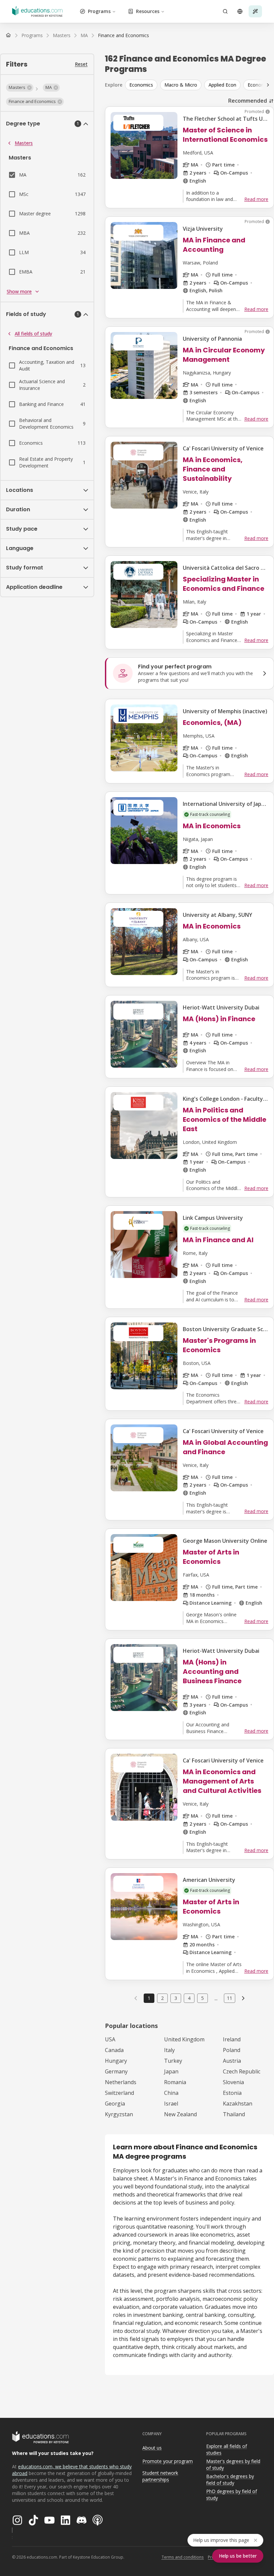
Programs (99, 11)
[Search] (225, 11)
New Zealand (180, 2114)
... (216, 1998)
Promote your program (168, 2461)
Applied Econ (222, 85)
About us (152, 2448)
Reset (81, 64)
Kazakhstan (238, 2104)
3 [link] (176, 1998)
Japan (171, 2071)
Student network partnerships (160, 2476)
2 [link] (162, 1998)
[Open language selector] (240, 11)
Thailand (234, 2114)
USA (110, 2039)
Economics (141, 85)
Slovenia (233, 2082)
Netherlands (121, 2082)
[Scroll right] (268, 85)
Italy (169, 2050)
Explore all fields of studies (227, 2450)
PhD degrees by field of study (232, 2495)
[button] (20, 88)
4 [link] (189, 1998)
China (171, 2093)
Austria (232, 2061)
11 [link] (230, 1998)
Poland (232, 2050)
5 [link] (202, 1998)
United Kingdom (184, 2039)
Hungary (116, 2061)
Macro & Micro (181, 85)
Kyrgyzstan (119, 2114)
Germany (116, 2071)
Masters (24, 143)
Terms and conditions (183, 2557)
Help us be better (238, 2556)
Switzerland (119, 2093)
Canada (114, 2050)
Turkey (173, 2061)
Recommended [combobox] (248, 101)
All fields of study (33, 334)
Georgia (115, 2104)
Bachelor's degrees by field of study (230, 2480)
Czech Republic (242, 2071)
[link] (123, 35)
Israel (171, 2104)
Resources (148, 11)
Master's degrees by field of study (233, 2465)
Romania (175, 2082)
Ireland (232, 2039)
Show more (19, 291)
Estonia (232, 2093)
